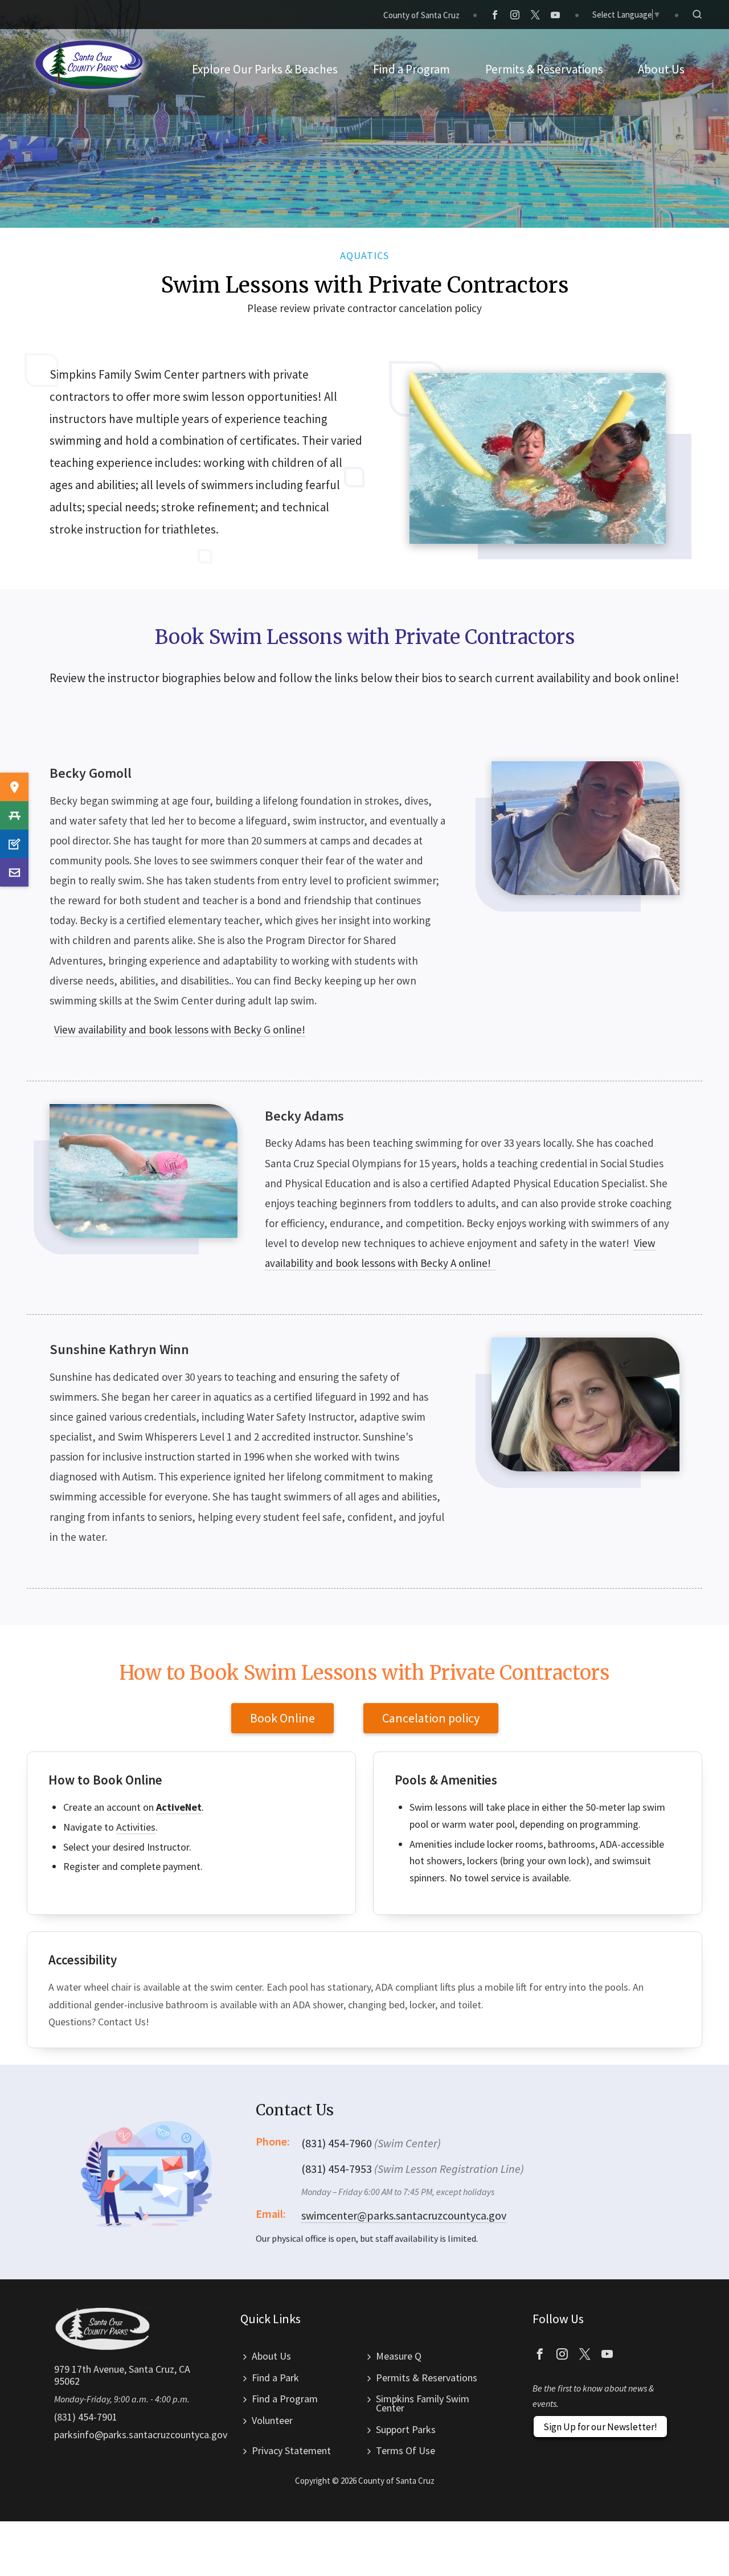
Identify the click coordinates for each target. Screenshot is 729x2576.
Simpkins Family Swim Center (423, 2403)
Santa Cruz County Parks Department (89, 65)
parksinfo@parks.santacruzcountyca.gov (141, 2435)
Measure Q (399, 2356)
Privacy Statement (291, 2450)
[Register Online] (14, 844)
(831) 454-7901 (86, 2417)
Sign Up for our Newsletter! (600, 2427)
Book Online (282, 1718)
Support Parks (406, 2429)
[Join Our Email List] (14, 872)
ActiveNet (179, 1807)
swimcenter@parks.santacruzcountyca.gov (404, 2215)
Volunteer (272, 2420)
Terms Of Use (406, 2450)
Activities (136, 1827)
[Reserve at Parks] (14, 815)
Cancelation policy (431, 1718)
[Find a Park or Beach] (14, 787)
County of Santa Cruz (421, 15)
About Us (271, 2356)
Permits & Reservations (427, 2378)
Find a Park (275, 2378)
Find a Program (285, 2399)
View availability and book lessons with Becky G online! (180, 1029)
